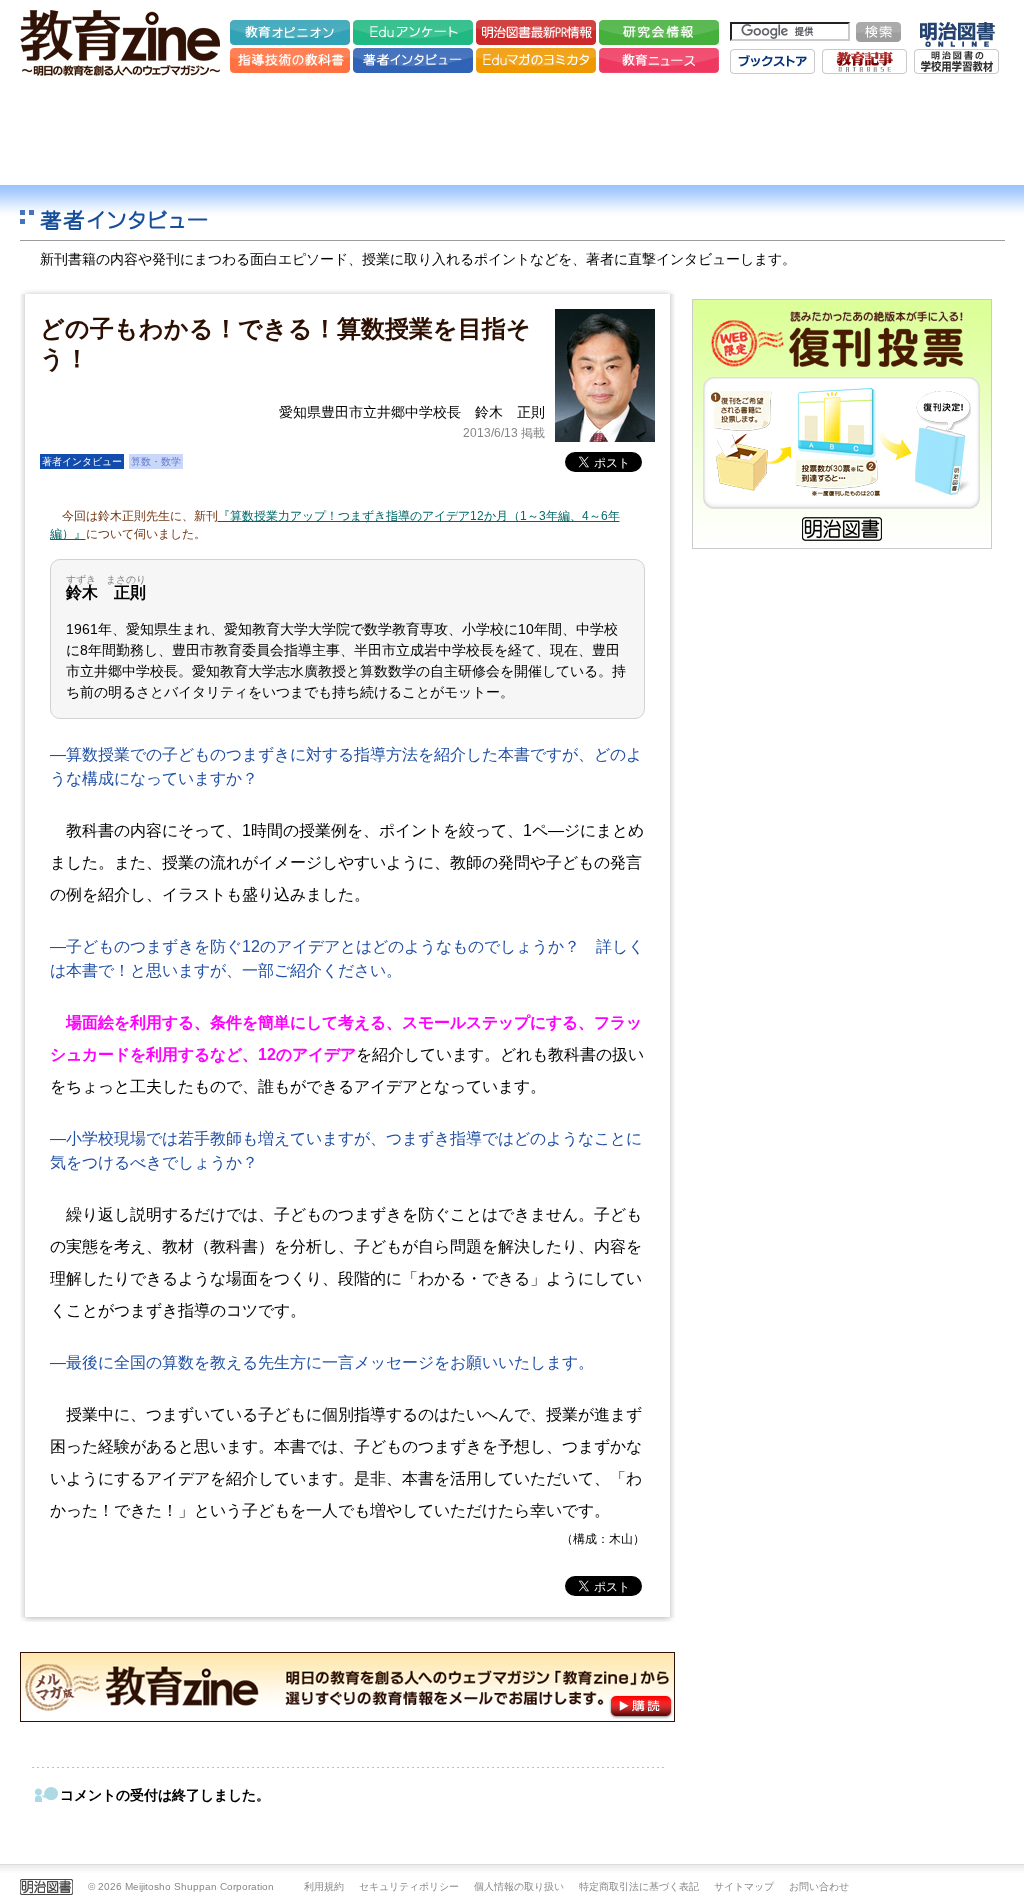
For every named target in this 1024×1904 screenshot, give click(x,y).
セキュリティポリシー (409, 1886)
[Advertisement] (512, 130)
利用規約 (324, 1886)
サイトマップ (744, 1886)
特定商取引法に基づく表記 (639, 1886)
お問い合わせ (819, 1886)
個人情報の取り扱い (519, 1886)
